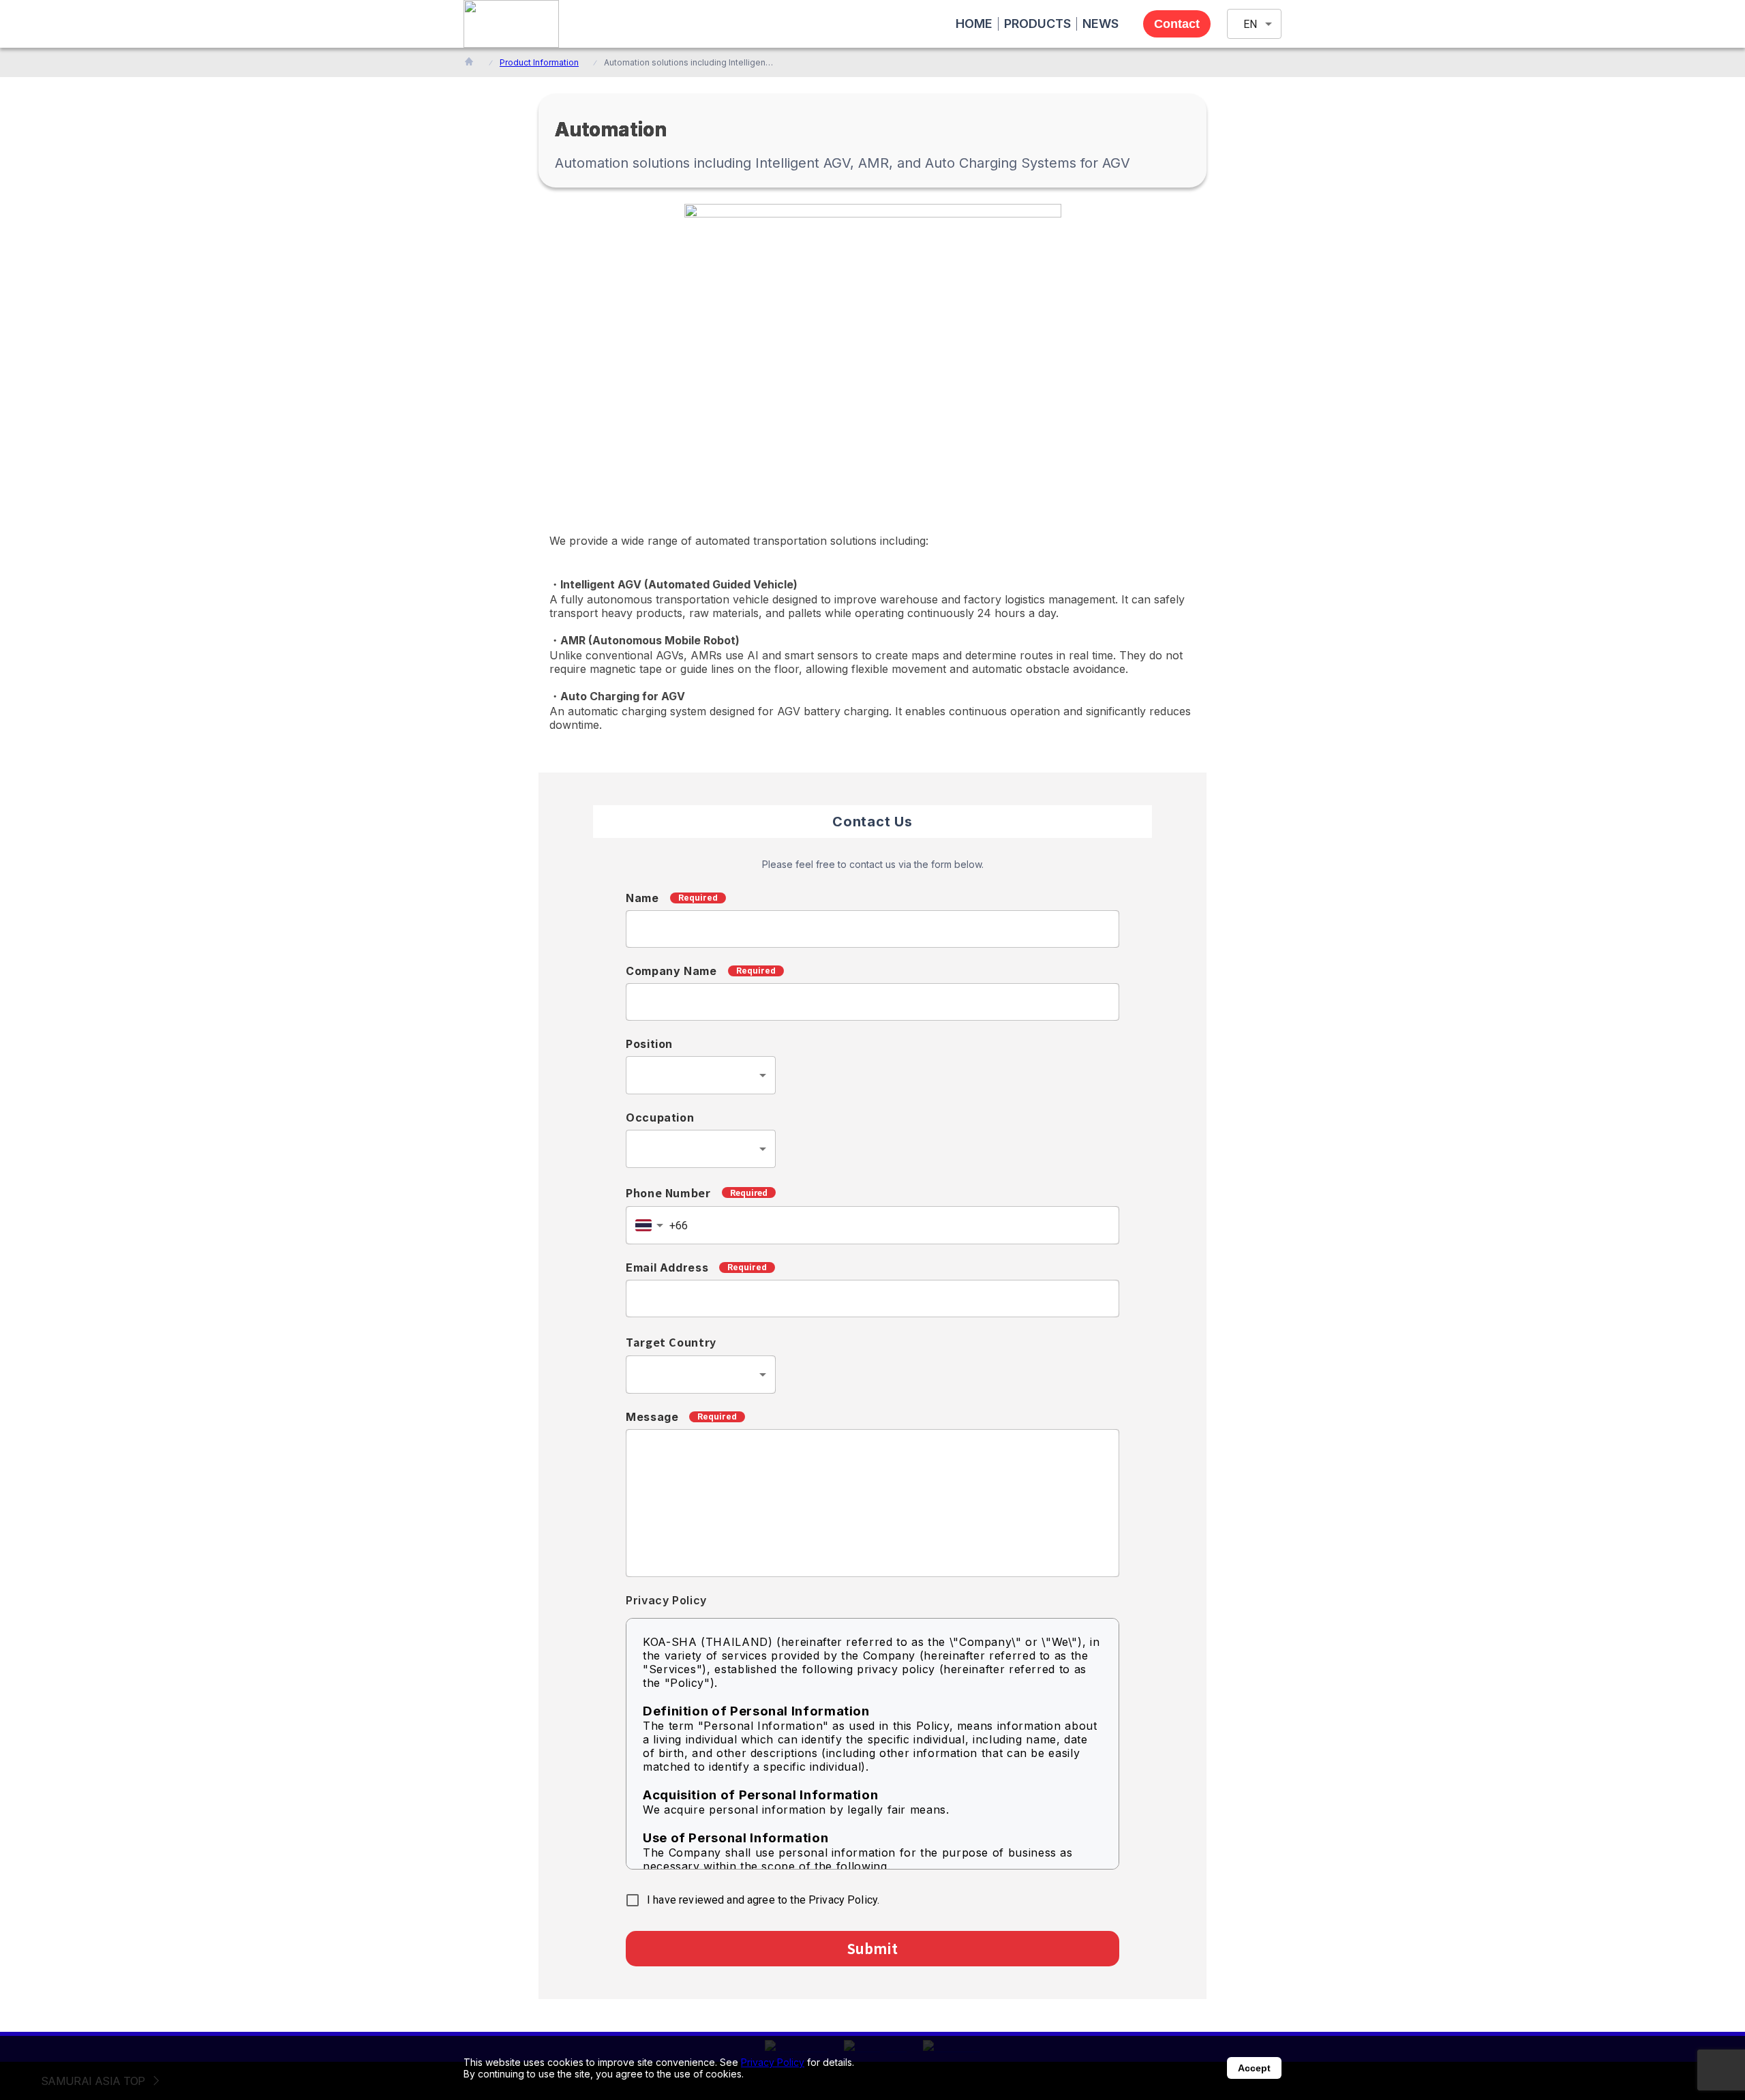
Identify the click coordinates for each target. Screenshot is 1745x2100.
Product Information (539, 62)
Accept (1254, 2068)
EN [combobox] (1250, 24)
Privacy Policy (773, 2062)
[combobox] (701, 1075)
